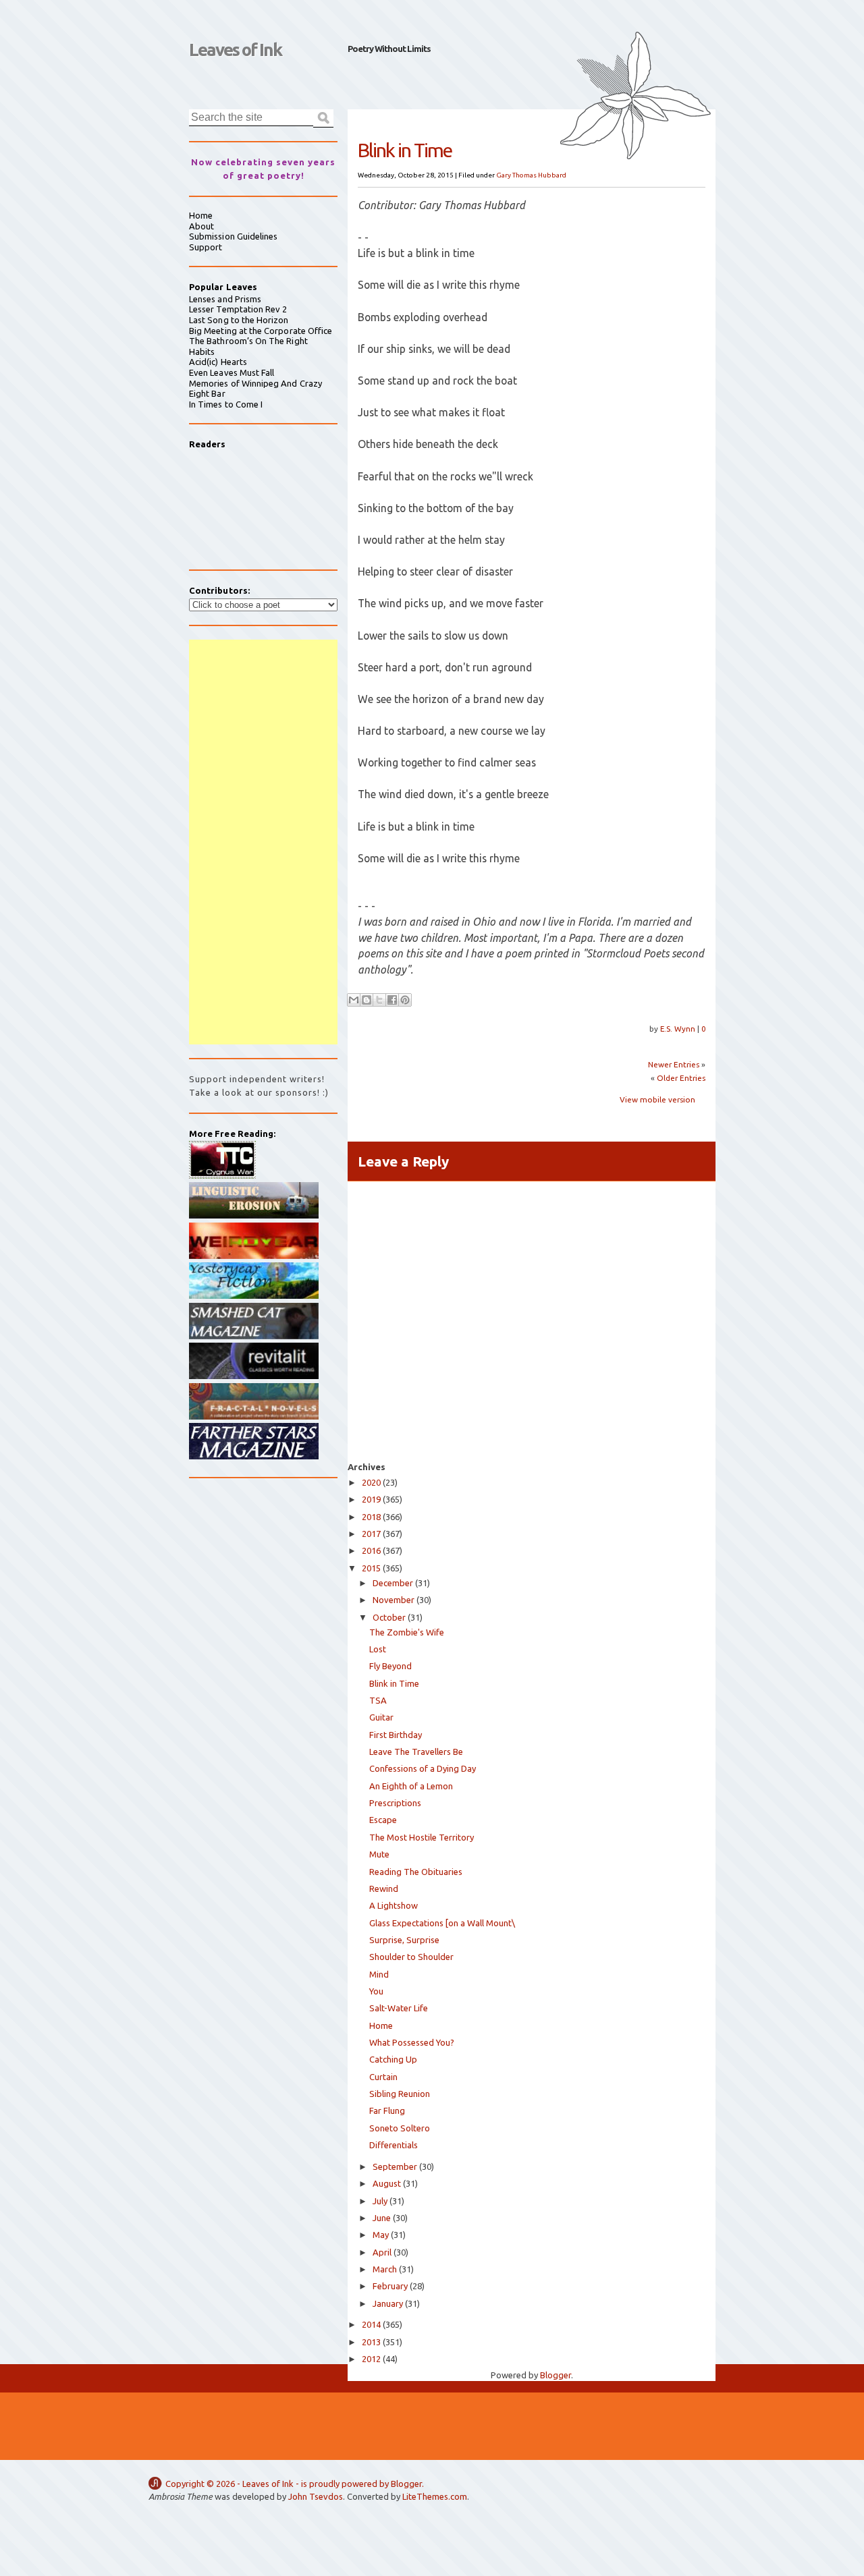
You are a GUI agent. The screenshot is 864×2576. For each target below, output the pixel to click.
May (381, 2235)
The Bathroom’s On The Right (248, 341)
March (385, 2269)
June (382, 2218)
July (380, 2201)
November (394, 1600)
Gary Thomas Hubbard (531, 175)
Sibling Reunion (400, 2094)
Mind (379, 1974)
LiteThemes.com (435, 2496)
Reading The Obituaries (416, 1872)
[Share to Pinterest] (405, 1000)
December (393, 1583)
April (382, 2252)
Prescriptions (395, 1803)
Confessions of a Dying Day (423, 1768)
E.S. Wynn (679, 1029)
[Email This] (354, 1000)
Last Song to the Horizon (239, 320)
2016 (371, 1550)
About (201, 226)
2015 (371, 1568)
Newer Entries (674, 1064)
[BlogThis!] (367, 1000)
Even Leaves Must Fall (232, 372)
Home (381, 2025)
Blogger (556, 2375)
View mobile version (657, 1099)
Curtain (383, 2077)
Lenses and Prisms (225, 299)
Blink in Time (394, 1683)
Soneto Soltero (400, 2128)
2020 (371, 1482)
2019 (371, 1499)
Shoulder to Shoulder (411, 1957)
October (389, 1617)
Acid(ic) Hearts (218, 362)
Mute (379, 1854)
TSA (378, 1700)
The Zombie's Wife (407, 1632)
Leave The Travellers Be (416, 1752)
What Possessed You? (412, 2042)
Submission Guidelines (233, 236)
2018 (371, 1517)
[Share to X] (379, 1000)
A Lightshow (394, 1905)
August (387, 2183)
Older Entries (681, 1078)
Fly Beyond (390, 1666)
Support (206, 247)
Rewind (384, 1888)
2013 (371, 2342)
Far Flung (387, 2110)
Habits (202, 352)
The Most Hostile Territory (422, 1837)
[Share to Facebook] (392, 1000)
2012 (371, 2359)
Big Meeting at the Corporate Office (261, 331)
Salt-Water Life (399, 2008)
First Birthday (396, 1735)
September (395, 2166)
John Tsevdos (316, 2496)
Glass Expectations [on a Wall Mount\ (442, 1923)
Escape (383, 1820)
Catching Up (393, 2059)
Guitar (381, 1717)
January (388, 2303)
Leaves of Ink (235, 50)
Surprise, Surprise (404, 1940)
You (376, 1991)
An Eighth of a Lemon (411, 1786)
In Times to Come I (226, 404)
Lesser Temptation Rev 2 (238, 309)
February (390, 2286)
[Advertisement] (263, 842)
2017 (371, 1534)
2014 (371, 2324)
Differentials (394, 2145)
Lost (378, 1649)
